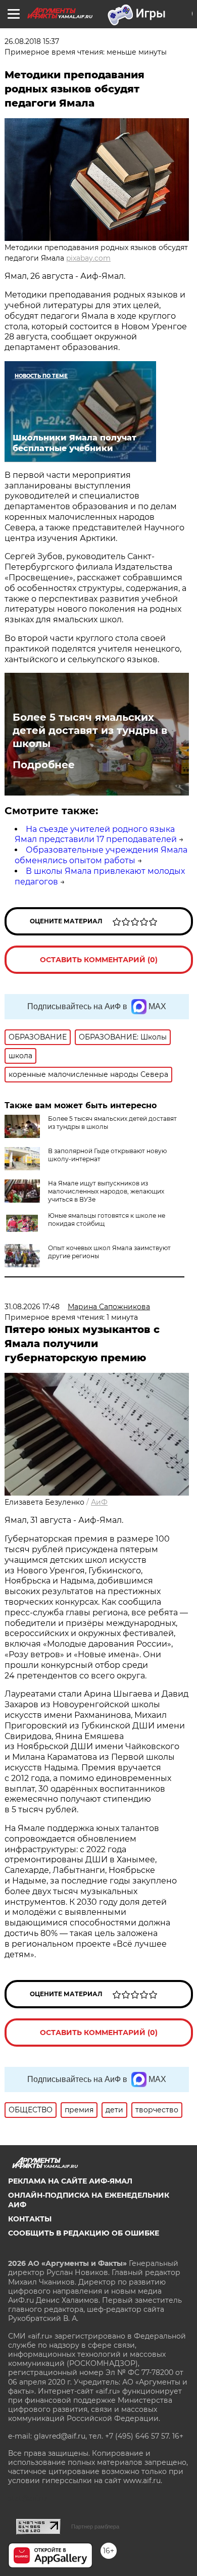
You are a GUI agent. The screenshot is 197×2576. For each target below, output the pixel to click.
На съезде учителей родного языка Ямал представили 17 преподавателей (96, 834)
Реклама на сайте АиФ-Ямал (70, 2181)
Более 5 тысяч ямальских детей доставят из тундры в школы (90, 730)
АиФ (99, 1502)
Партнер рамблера (95, 2527)
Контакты (30, 2219)
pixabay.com (88, 258)
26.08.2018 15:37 (32, 41)
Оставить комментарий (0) (99, 960)
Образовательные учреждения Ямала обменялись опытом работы (101, 855)
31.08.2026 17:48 (32, 1307)
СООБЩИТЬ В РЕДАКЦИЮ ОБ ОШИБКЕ (84, 2233)
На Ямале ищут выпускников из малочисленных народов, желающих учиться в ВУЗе (106, 1191)
